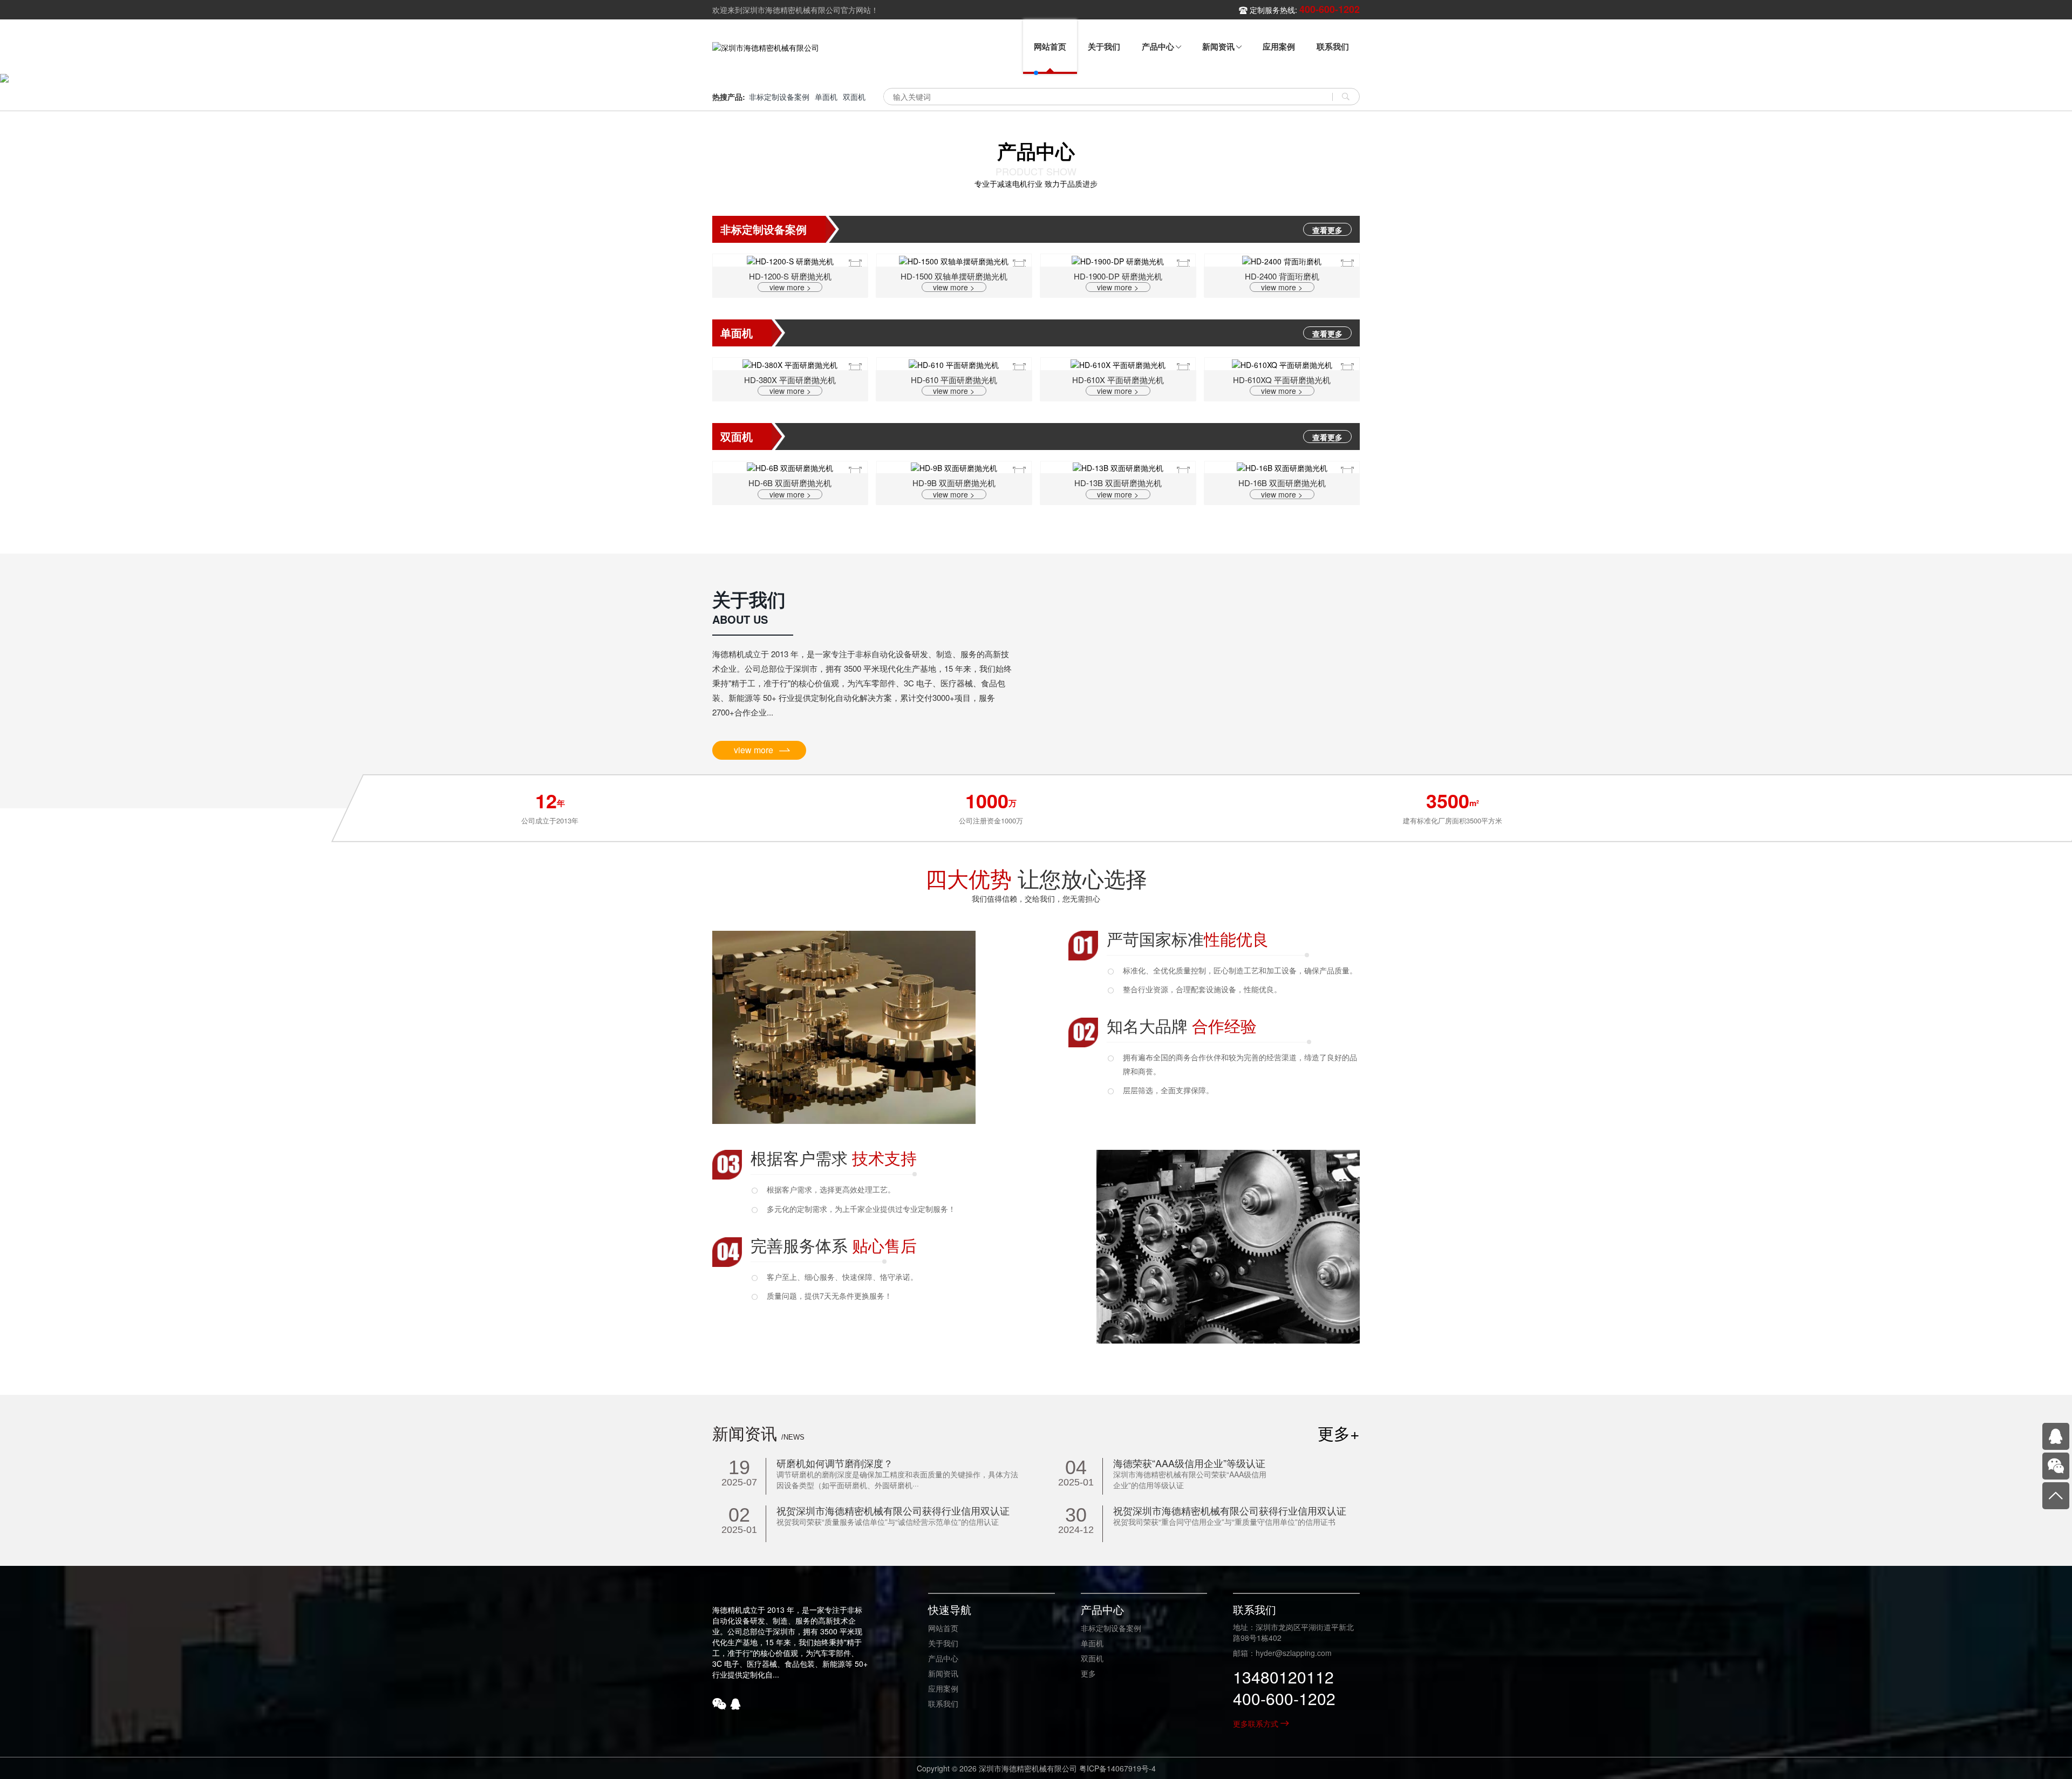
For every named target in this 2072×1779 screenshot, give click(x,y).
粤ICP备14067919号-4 (1117, 1768)
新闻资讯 (943, 1673)
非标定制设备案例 (779, 97)
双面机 (854, 97)
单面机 (826, 97)
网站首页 (943, 1628)
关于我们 (943, 1643)
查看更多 (1327, 230)
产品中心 (943, 1658)
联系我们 (943, 1703)
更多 (1088, 1673)
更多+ (1339, 1433)
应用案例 (943, 1688)
